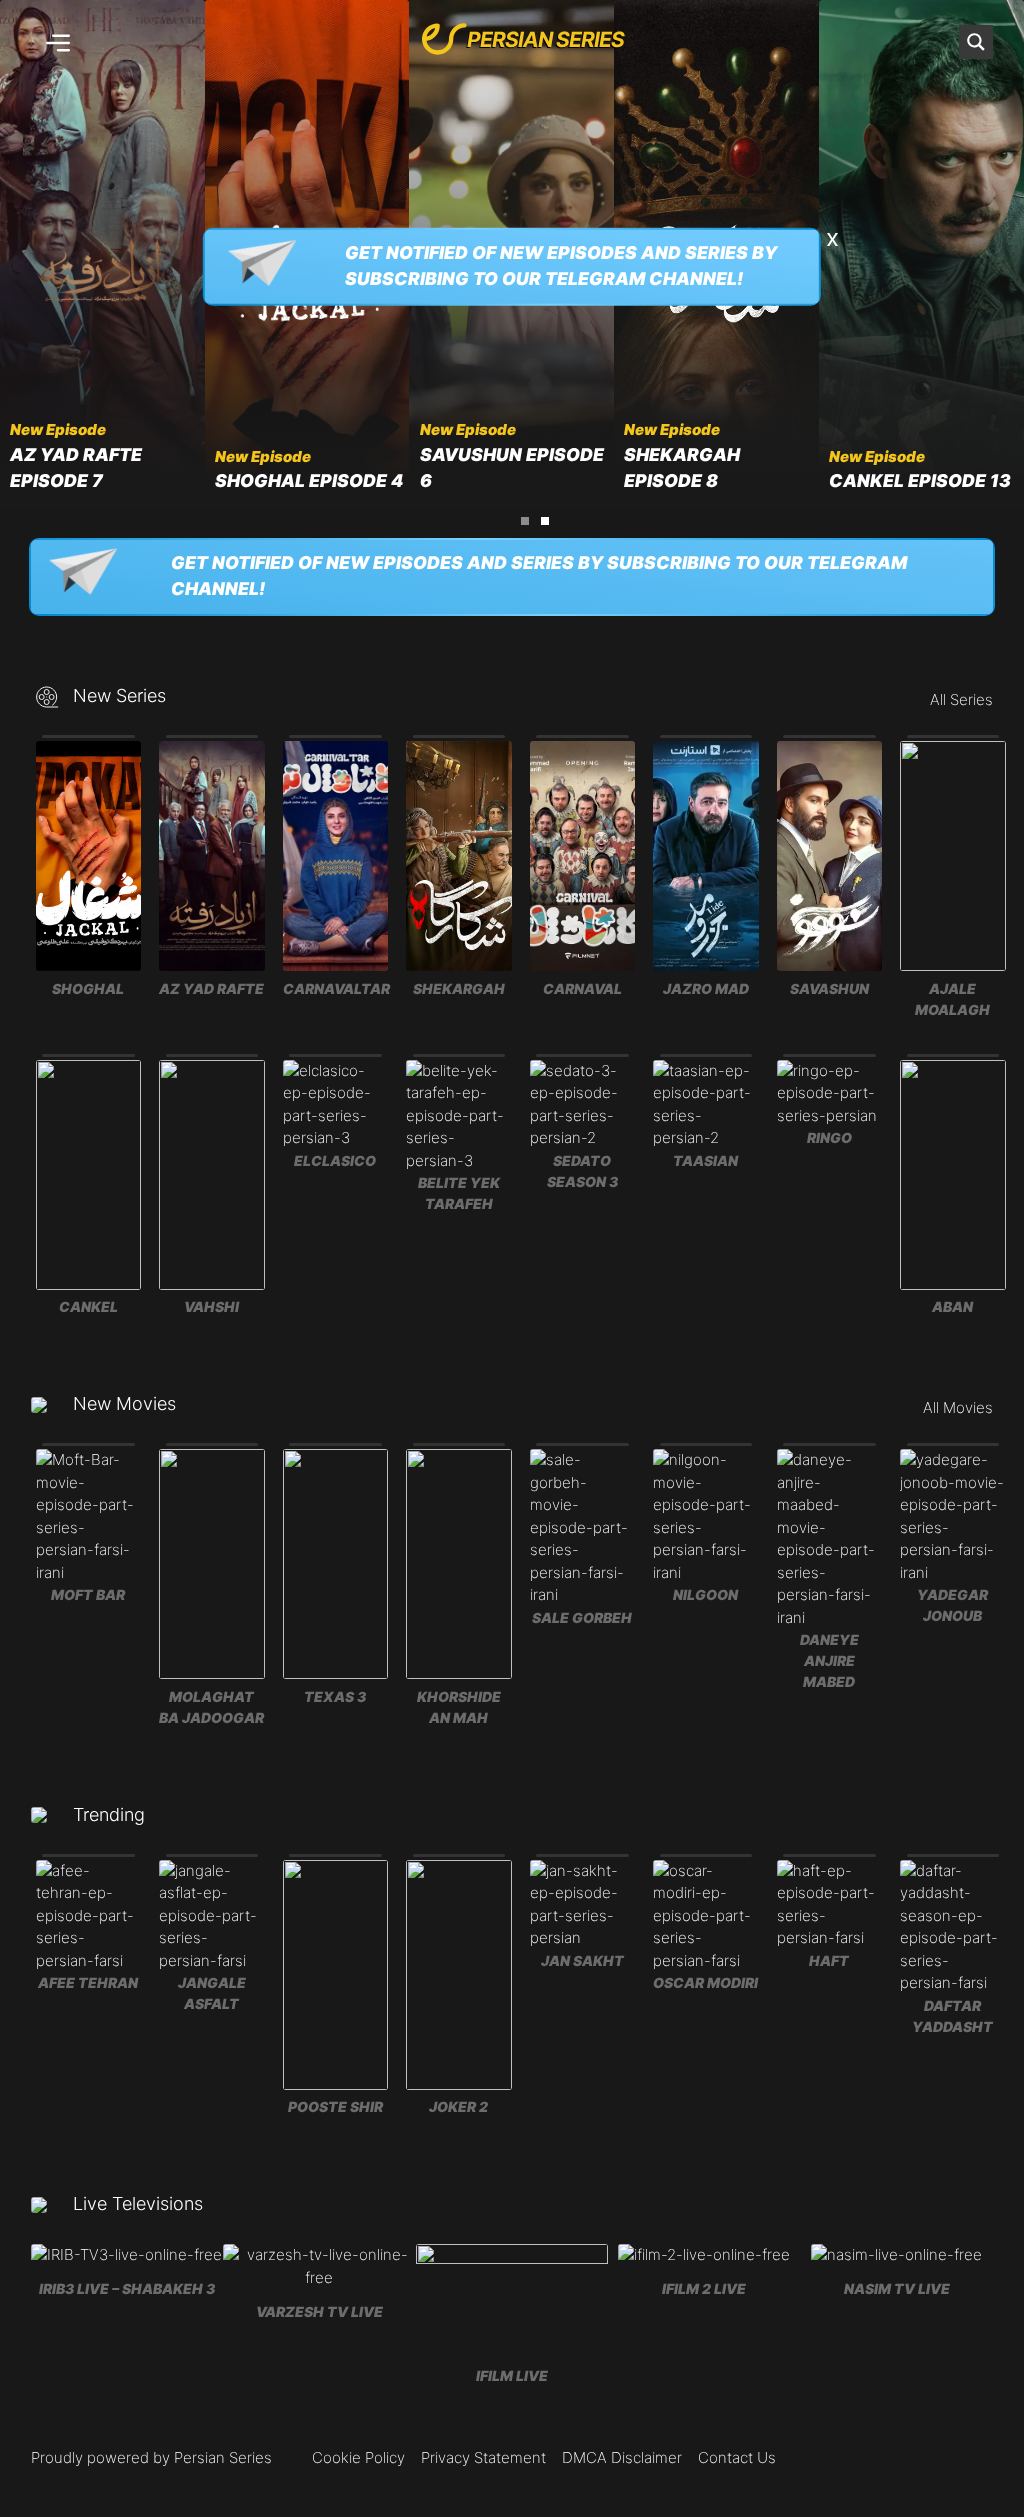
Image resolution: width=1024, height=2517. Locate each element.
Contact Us (737, 2457)
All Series (961, 699)
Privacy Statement (483, 2457)
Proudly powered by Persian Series (151, 2457)
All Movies (958, 1407)
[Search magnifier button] (976, 42)
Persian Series (545, 39)
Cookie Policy (358, 2457)
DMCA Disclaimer (622, 2457)
